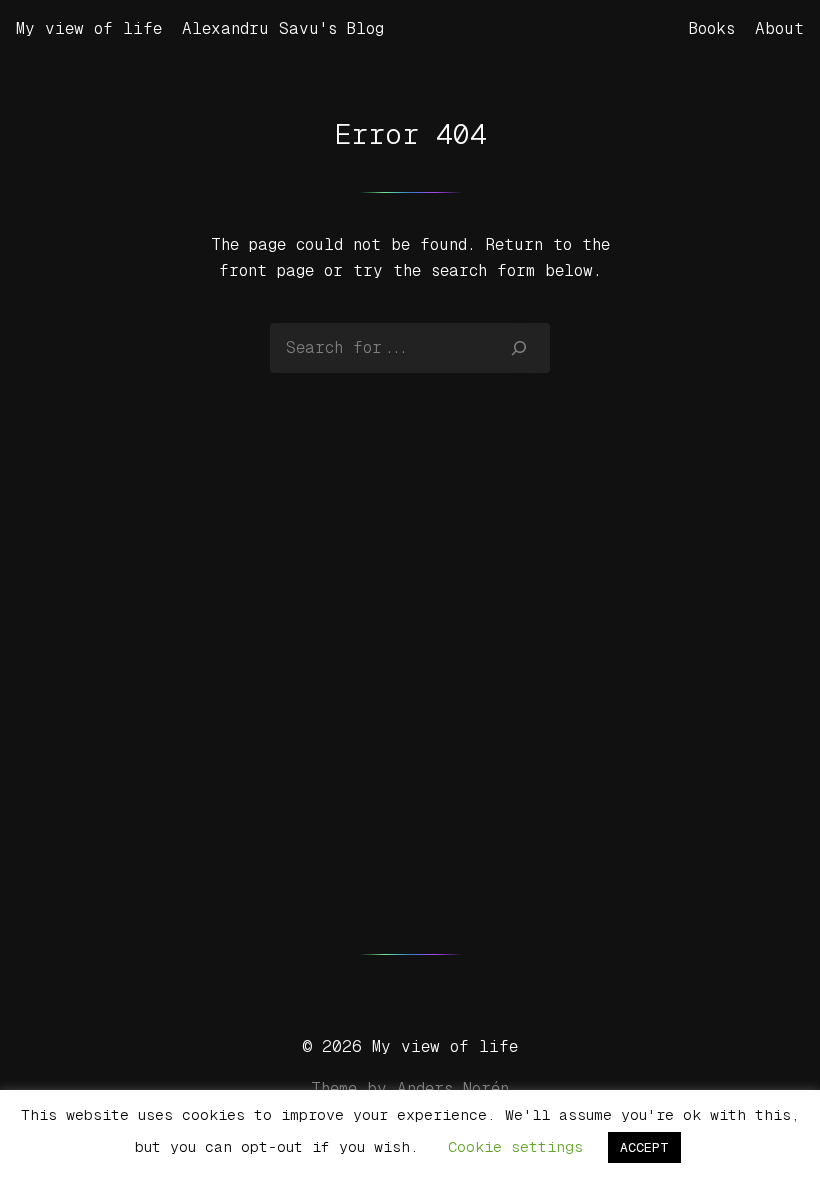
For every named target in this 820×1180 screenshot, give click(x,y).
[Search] (519, 348)
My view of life (89, 28)
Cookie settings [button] (515, 1146)
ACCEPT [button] (644, 1147)
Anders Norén (453, 1088)
